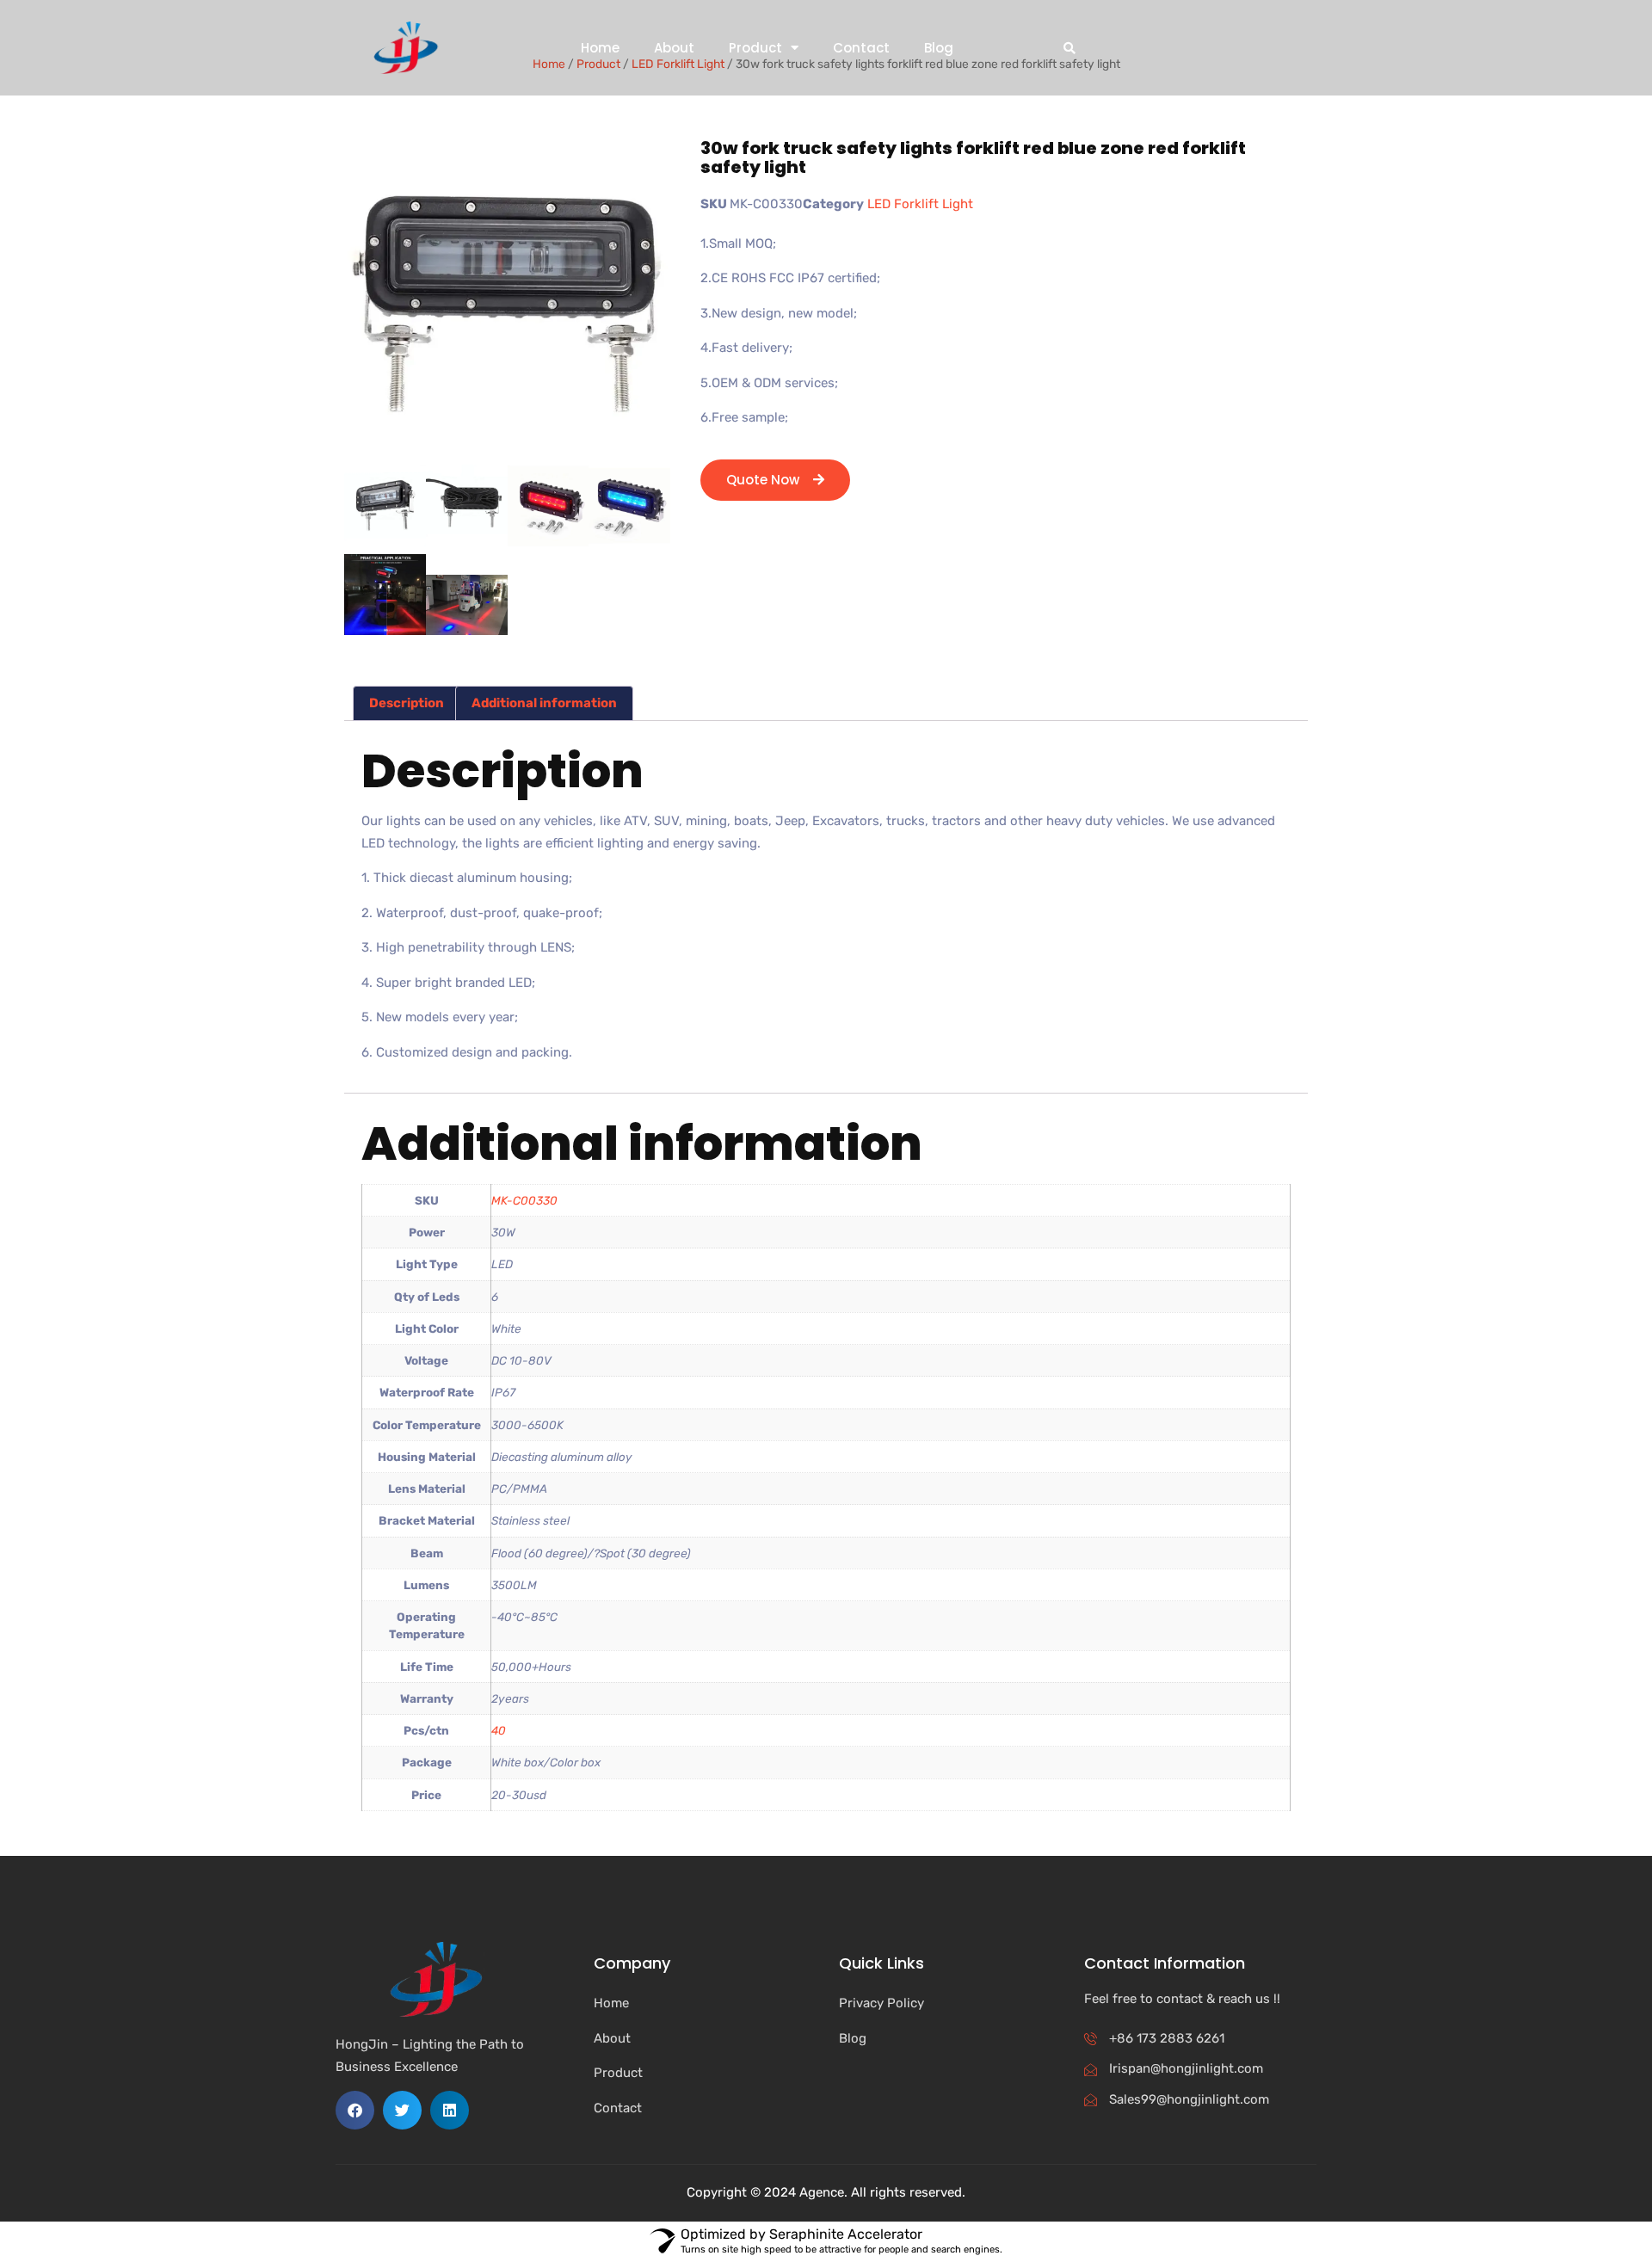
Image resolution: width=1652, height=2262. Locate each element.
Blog (939, 48)
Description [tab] (407, 703)
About (674, 48)
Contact (861, 48)
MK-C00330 (524, 1200)
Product (755, 48)
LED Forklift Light (920, 204)
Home (600, 48)
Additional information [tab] (544, 703)
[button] (1069, 48)
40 (499, 1730)
